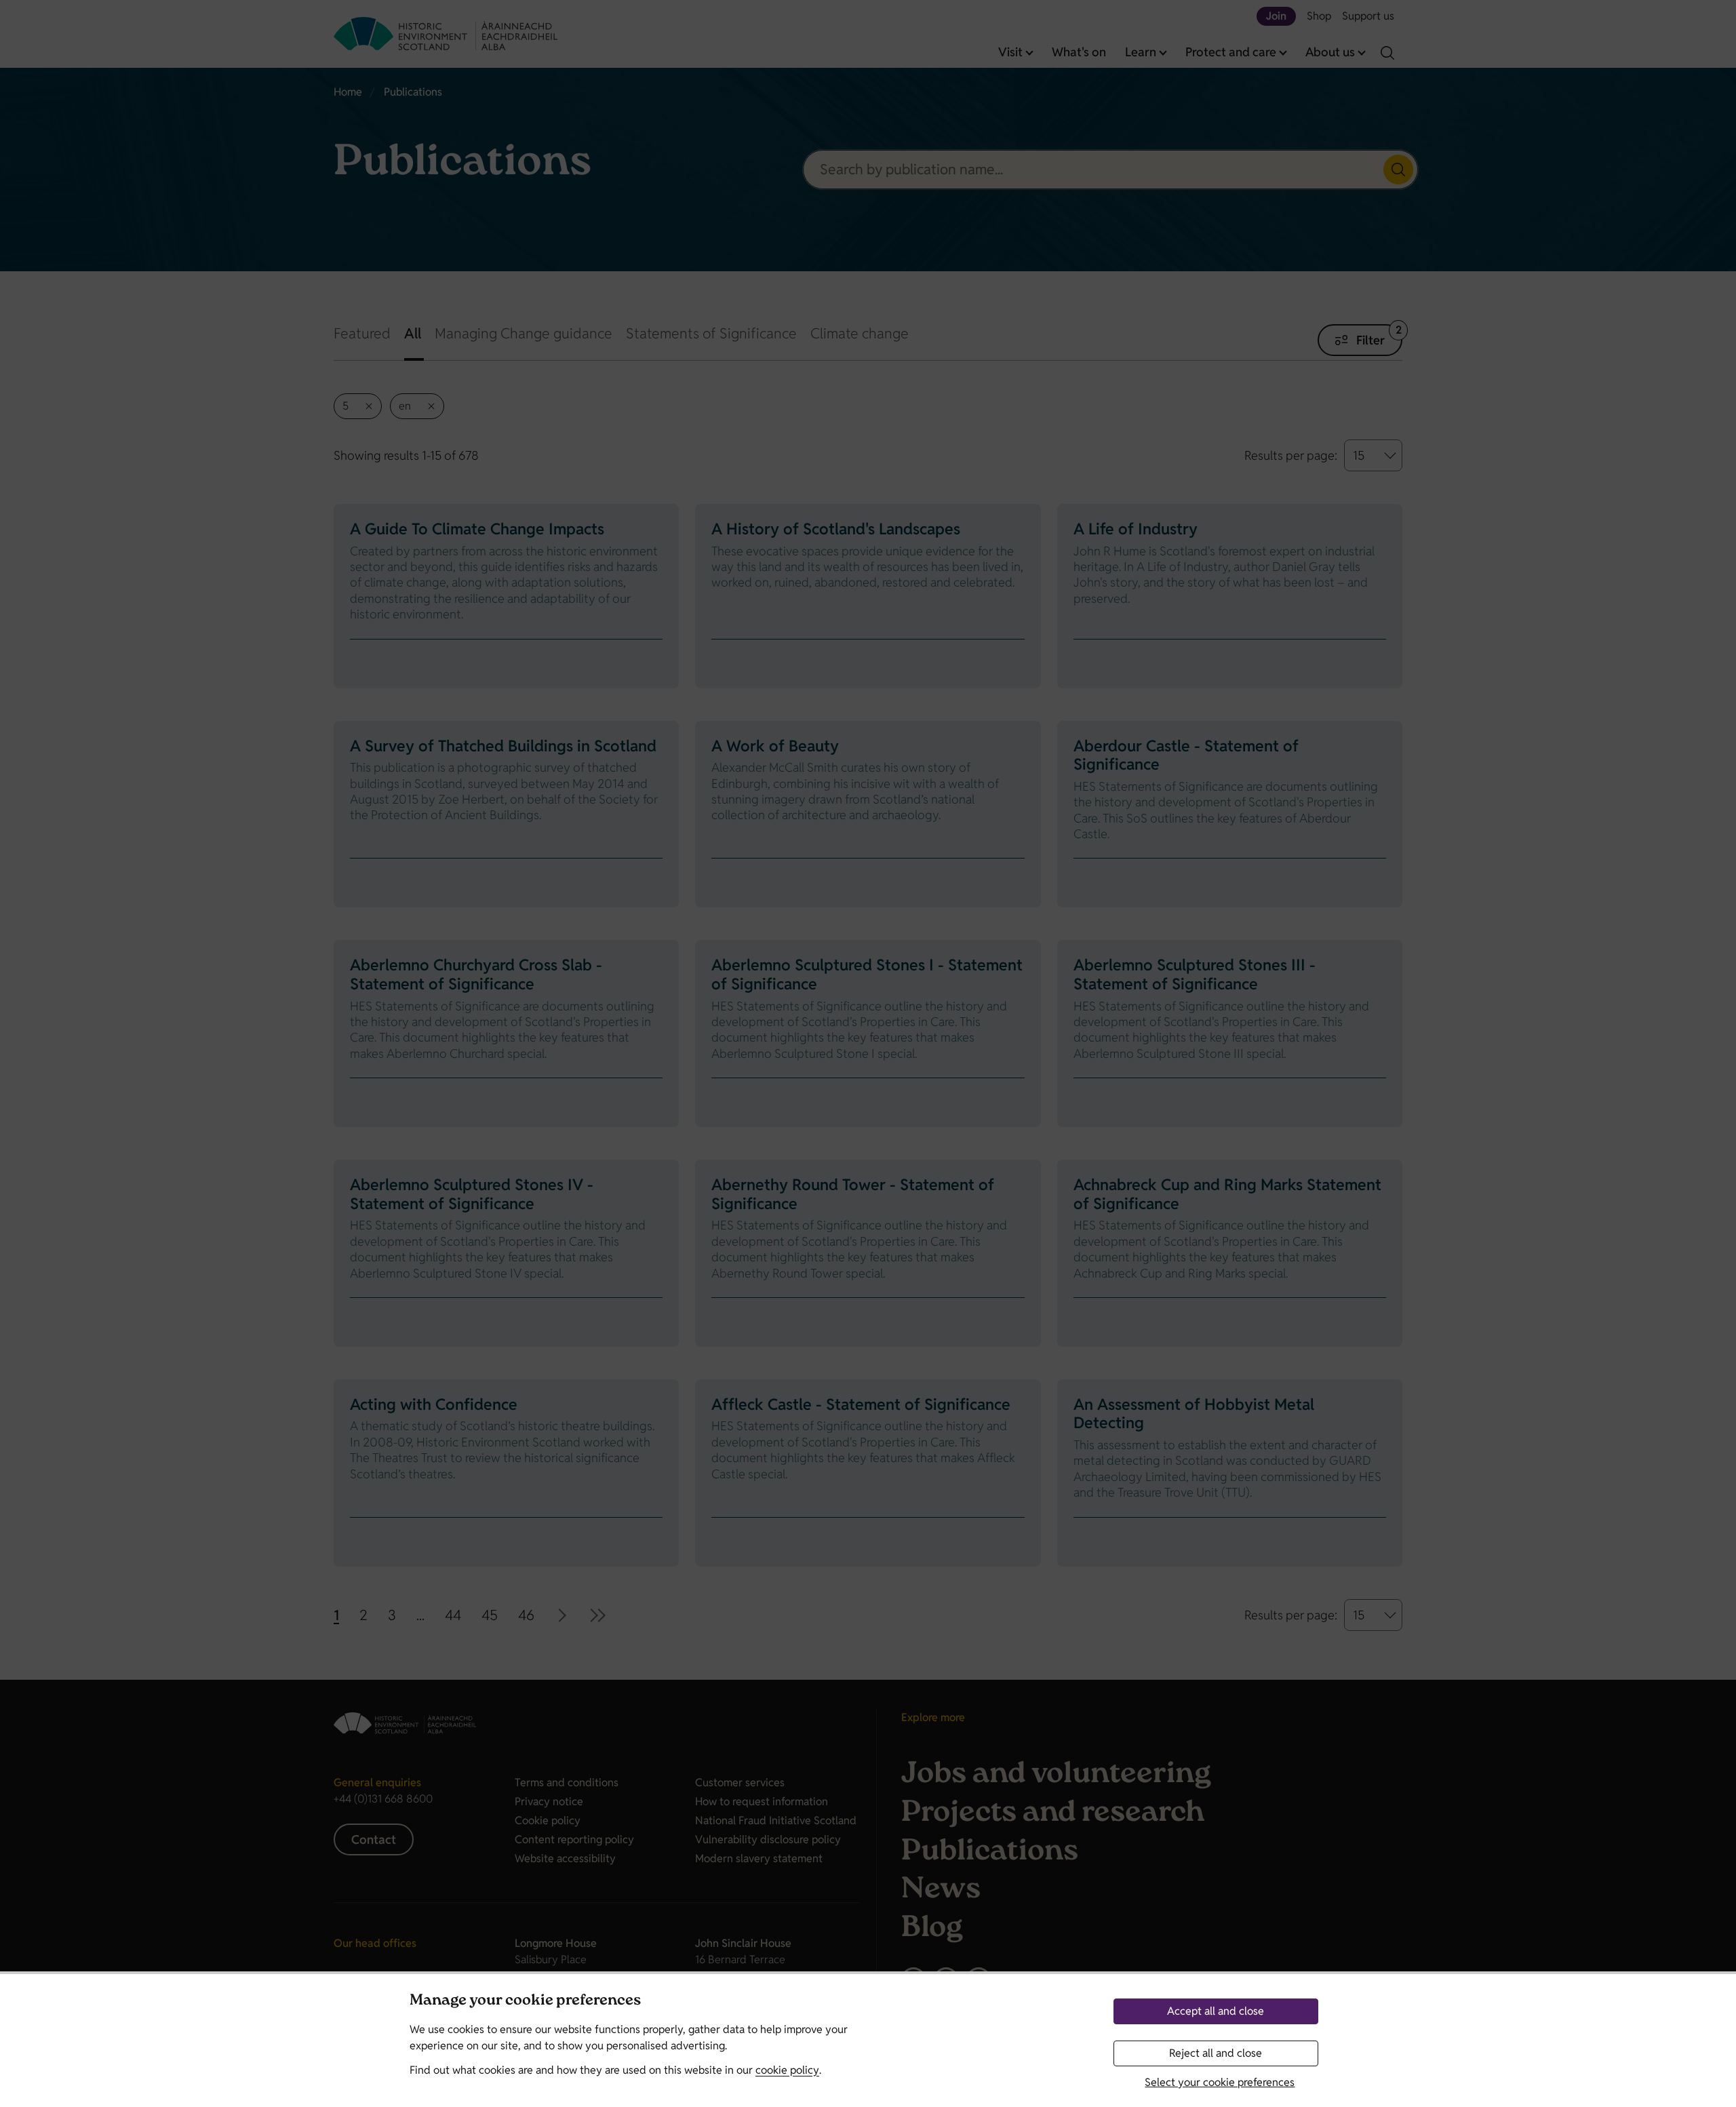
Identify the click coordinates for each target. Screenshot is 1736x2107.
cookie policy (787, 2070)
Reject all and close (1216, 2053)
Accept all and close (1216, 2011)
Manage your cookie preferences (525, 2002)
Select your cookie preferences (1220, 2082)
